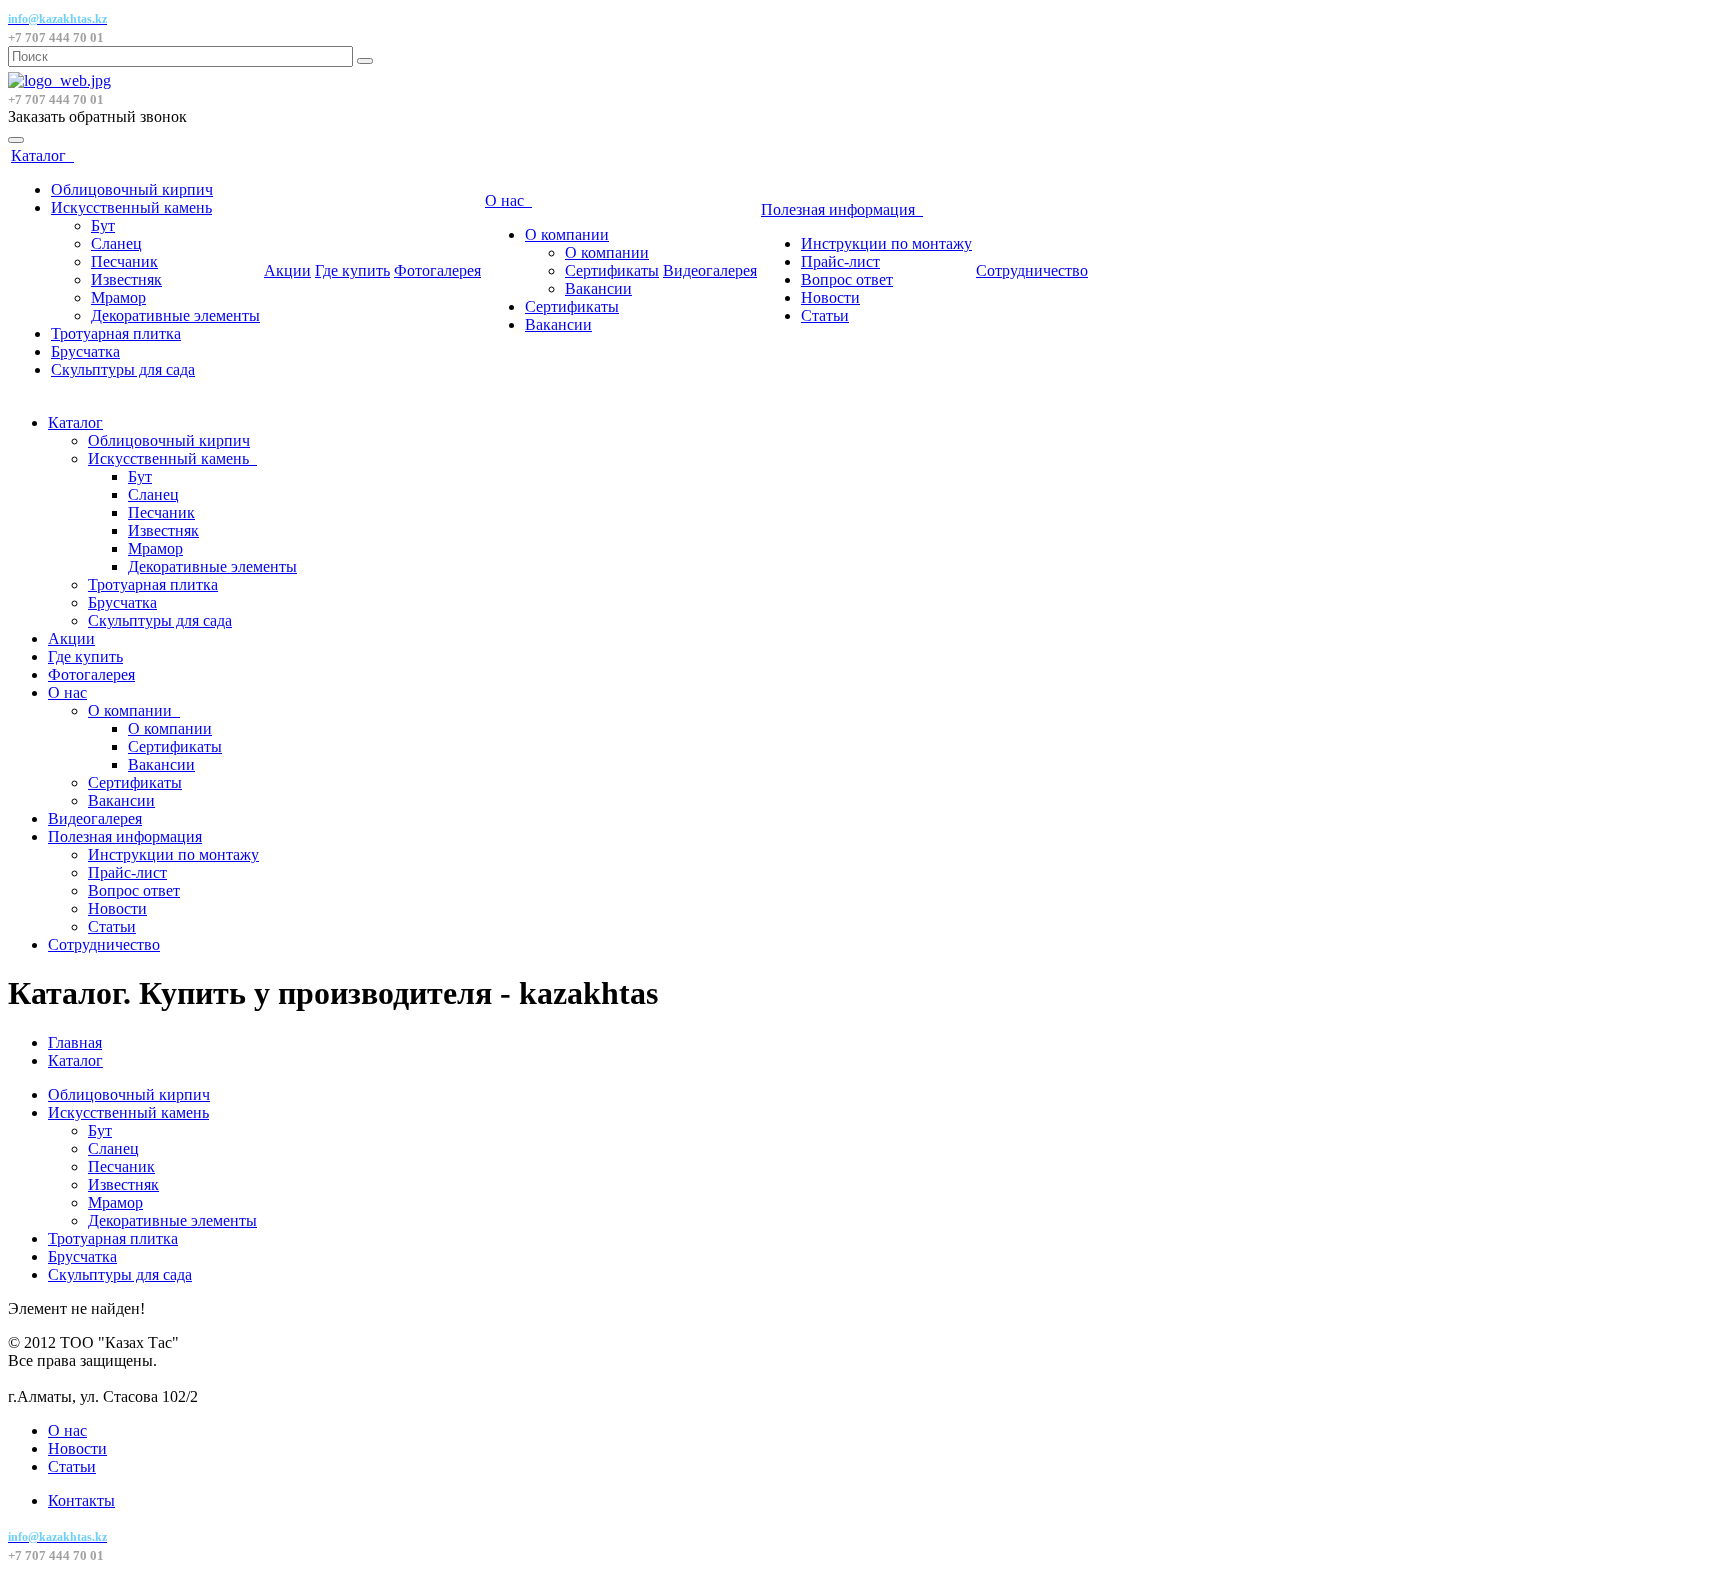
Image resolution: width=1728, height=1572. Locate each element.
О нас (508, 200)
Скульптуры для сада (123, 369)
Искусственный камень (131, 207)
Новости (830, 297)
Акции (287, 270)
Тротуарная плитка (116, 333)
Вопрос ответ (847, 279)
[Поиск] (365, 61)
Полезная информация (842, 209)
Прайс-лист (840, 261)
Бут (103, 225)
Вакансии (598, 288)
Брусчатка (85, 351)
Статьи (825, 315)
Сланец (116, 243)
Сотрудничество (1032, 270)
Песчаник (124, 261)
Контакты (81, 1500)
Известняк (126, 279)
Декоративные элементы (175, 315)
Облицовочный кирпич (132, 189)
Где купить (352, 270)
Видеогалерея (710, 270)
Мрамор (118, 297)
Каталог (42, 155)
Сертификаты (612, 270)
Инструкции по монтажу (886, 243)
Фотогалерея (437, 270)
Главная (75, 1042)
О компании (567, 234)
